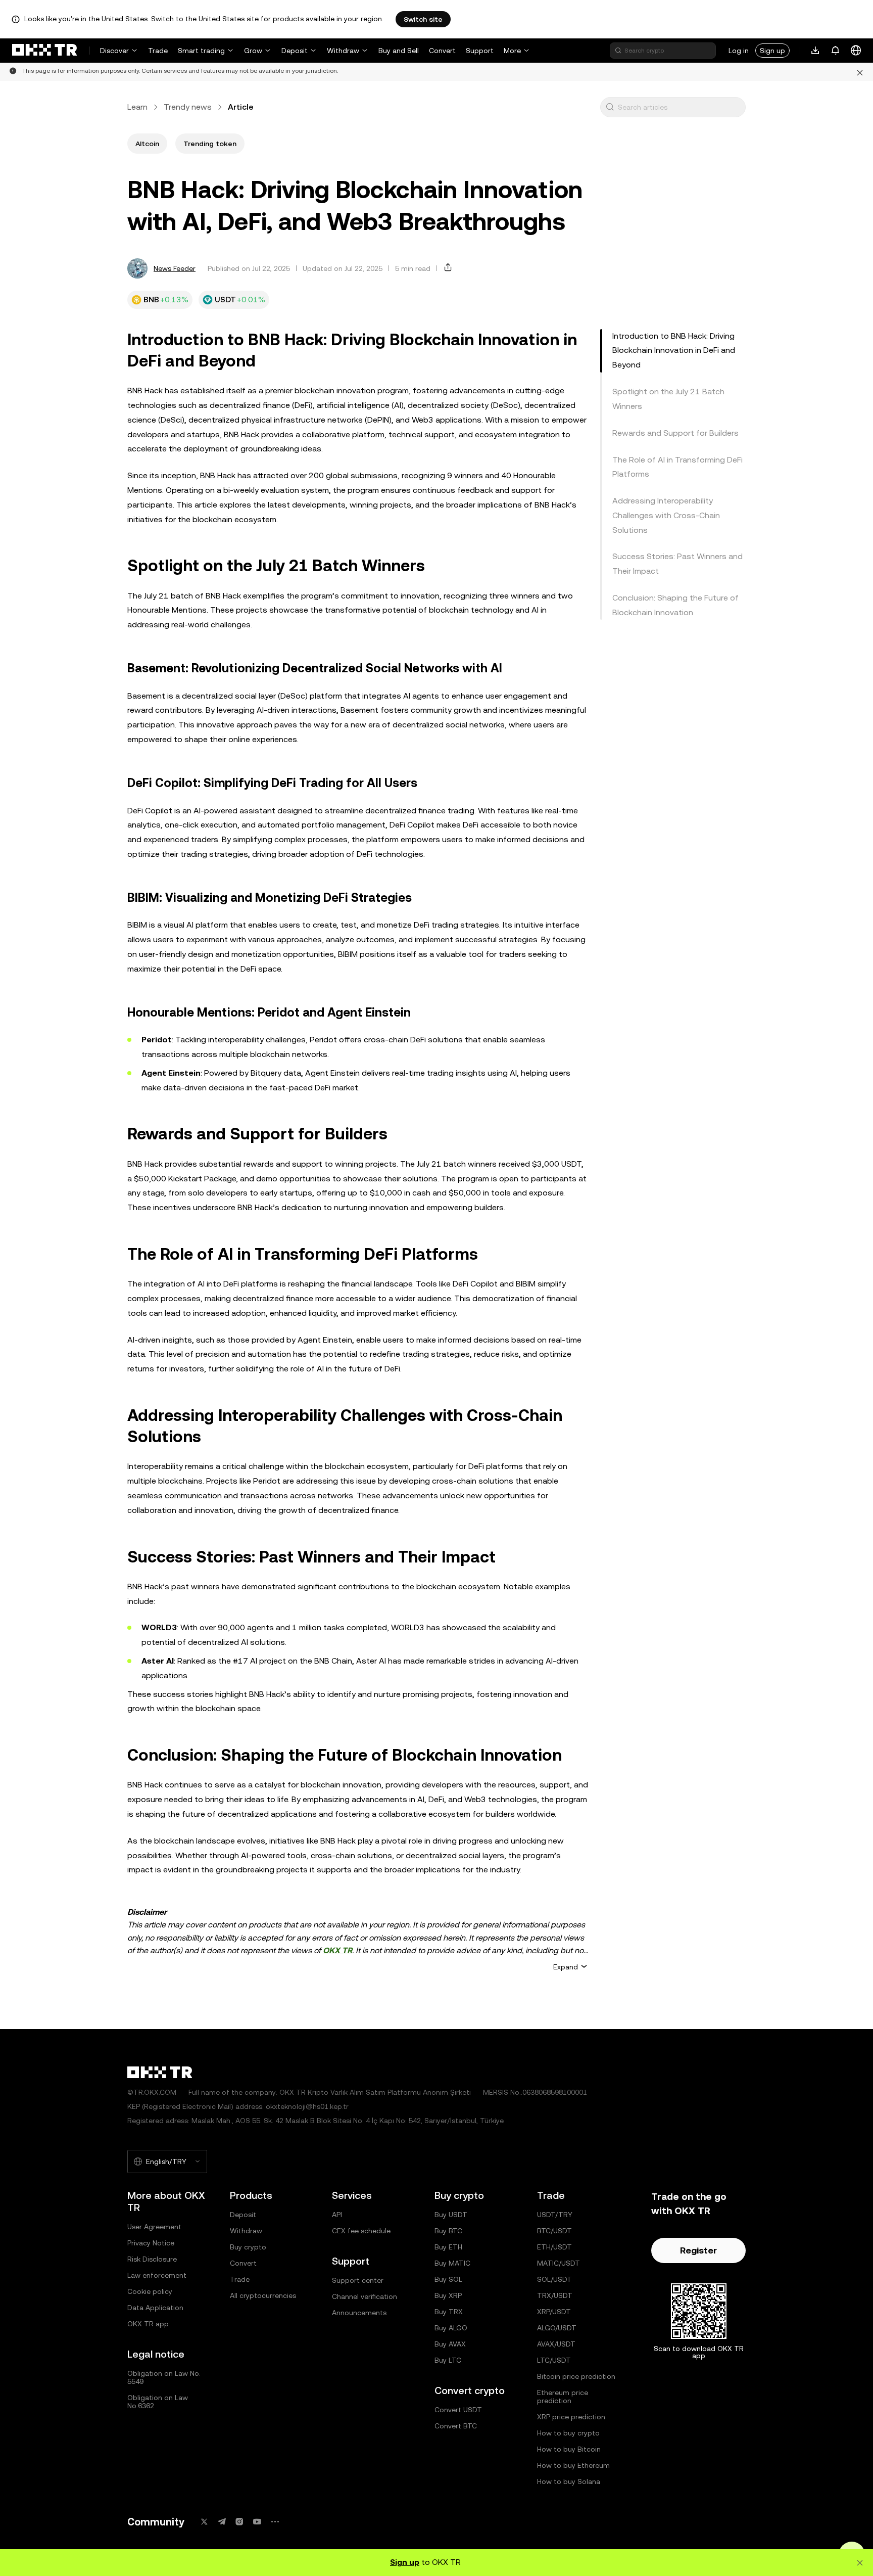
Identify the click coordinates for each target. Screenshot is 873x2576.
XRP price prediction (571, 2417)
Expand (566, 1967)
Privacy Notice (151, 2243)
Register (698, 2250)
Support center (358, 2280)
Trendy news (188, 107)
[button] (610, 107)
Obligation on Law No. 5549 (164, 2377)
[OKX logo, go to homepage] (44, 51)
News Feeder (175, 268)
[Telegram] (222, 2522)
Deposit (295, 51)
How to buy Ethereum (573, 2465)
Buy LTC (448, 2360)
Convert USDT (458, 2410)
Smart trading (201, 51)
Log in (739, 51)
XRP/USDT (554, 2312)
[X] (204, 2522)
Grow (253, 51)
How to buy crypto (568, 2433)
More (512, 51)
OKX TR (337, 1950)
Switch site (423, 19)
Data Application (155, 2308)
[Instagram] (239, 2522)
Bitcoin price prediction (576, 2376)
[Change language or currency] (856, 51)
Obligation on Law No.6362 (158, 2402)
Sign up (772, 51)
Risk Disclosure (152, 2259)
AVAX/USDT (556, 2344)
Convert (442, 51)
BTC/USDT (554, 2231)
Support (480, 51)
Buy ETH (448, 2247)
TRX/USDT (555, 2295)
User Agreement (154, 2227)
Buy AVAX (450, 2344)
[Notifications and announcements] (836, 51)
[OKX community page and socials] (275, 2522)
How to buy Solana (569, 2481)
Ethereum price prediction (563, 2397)
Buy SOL (448, 2279)
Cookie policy (150, 2291)
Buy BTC (448, 2231)
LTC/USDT (554, 2360)
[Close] (860, 72)
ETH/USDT (554, 2247)
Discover (114, 51)
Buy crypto (248, 2247)
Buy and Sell (399, 51)
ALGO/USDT (557, 2328)
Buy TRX (449, 2312)
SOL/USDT (554, 2279)
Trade (158, 51)
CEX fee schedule (361, 2231)
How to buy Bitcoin (569, 2449)
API (337, 2215)
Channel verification (365, 2296)
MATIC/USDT (559, 2263)
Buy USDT (451, 2215)
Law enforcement (157, 2275)
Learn (137, 107)
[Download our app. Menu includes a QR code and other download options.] (815, 51)
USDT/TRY (555, 2215)
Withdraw (343, 51)
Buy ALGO (451, 2328)
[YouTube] (257, 2522)
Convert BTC (456, 2426)
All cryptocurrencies (263, 2295)
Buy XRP (448, 2295)
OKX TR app (148, 2324)
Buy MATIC (452, 2263)
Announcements (359, 2313)
